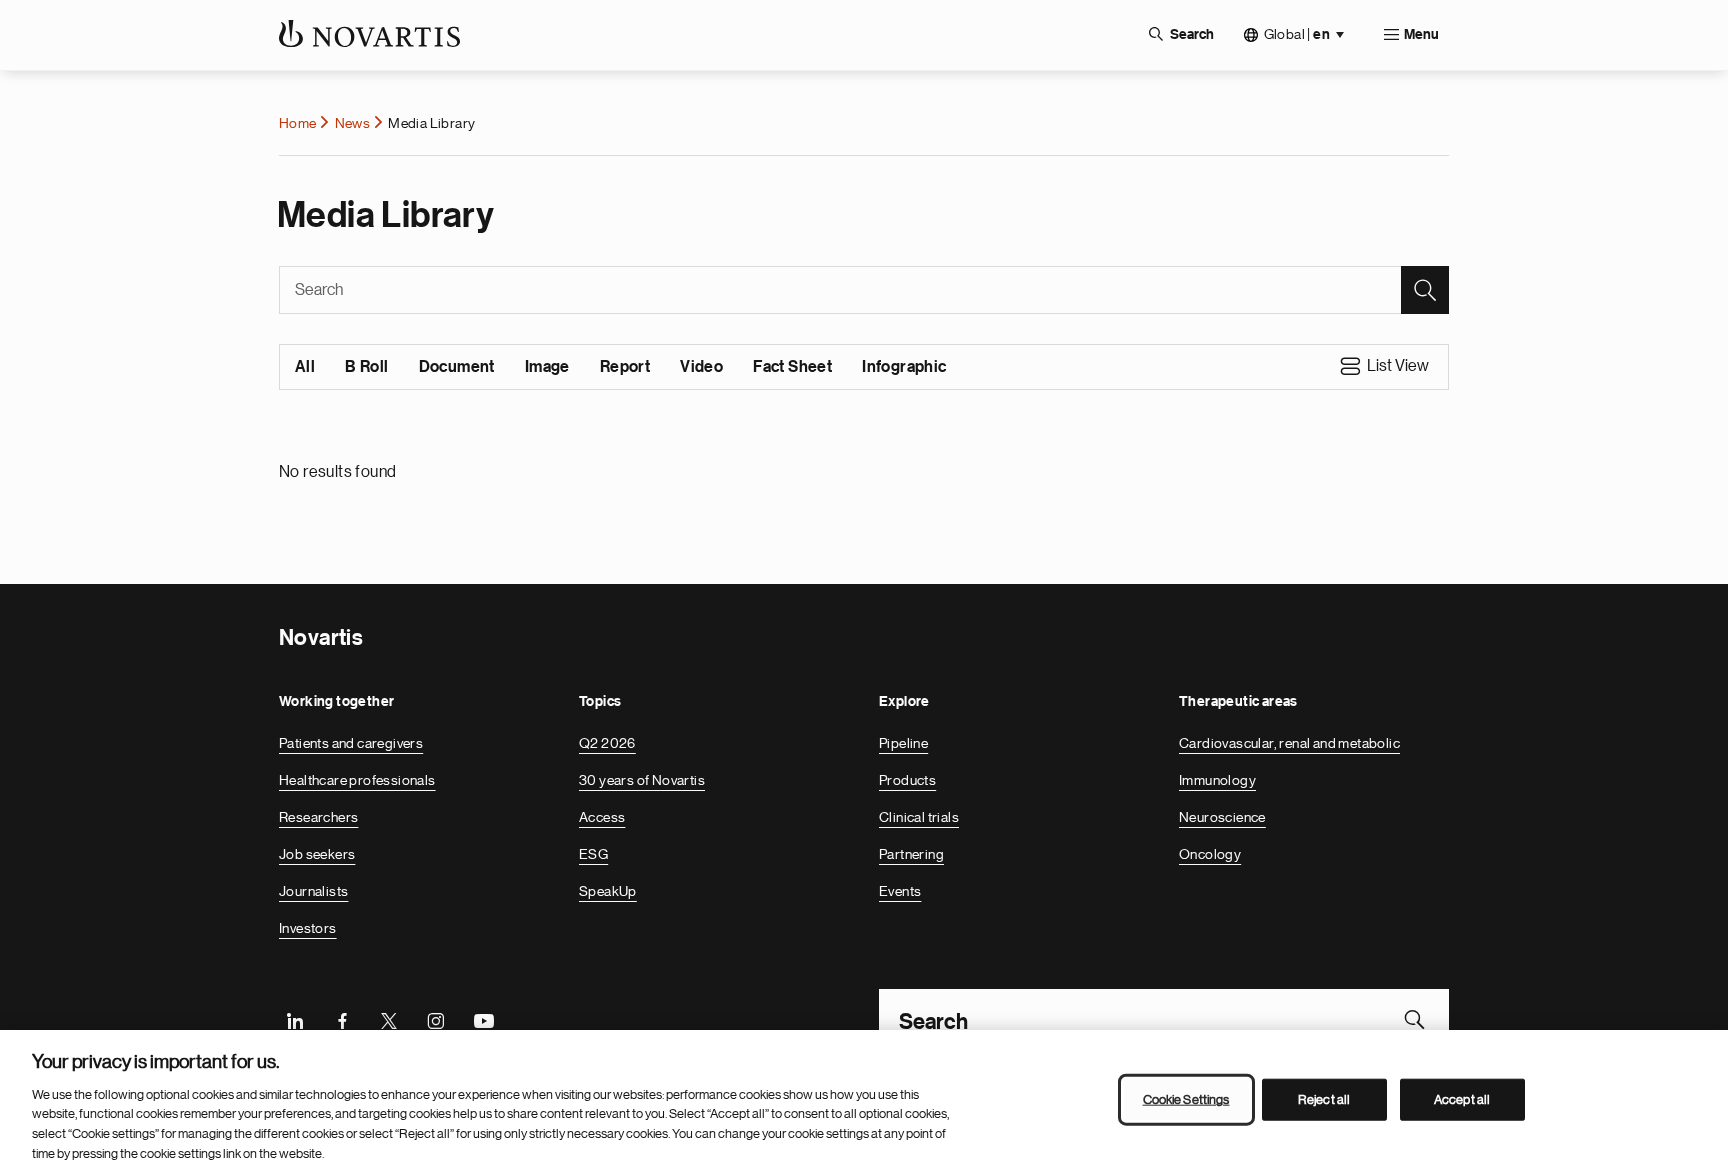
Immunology (1217, 780)
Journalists (313, 891)
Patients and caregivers (351, 743)
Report (625, 367)
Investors (308, 928)
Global (1297, 34)
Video (701, 367)
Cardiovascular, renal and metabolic (1289, 743)
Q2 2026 (607, 743)
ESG (593, 854)
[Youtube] (483, 1019)
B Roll (366, 367)
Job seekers (317, 854)
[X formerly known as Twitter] (389, 1019)
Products (907, 780)
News (353, 123)
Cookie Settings (1186, 1099)
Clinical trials (919, 817)
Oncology (1210, 854)
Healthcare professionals (357, 780)
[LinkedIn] (295, 1019)
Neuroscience (1222, 817)
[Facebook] (342, 1019)
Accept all (1462, 1099)
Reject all (1324, 1099)
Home (298, 123)
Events (900, 891)
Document (457, 367)
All (305, 367)
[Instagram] (436, 1019)
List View (1398, 366)
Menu (1421, 35)
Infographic (904, 367)
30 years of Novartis (642, 780)
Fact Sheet (792, 367)
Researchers (318, 817)
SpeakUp (608, 891)
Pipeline (903, 743)
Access (602, 817)
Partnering (911, 854)
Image (547, 367)
